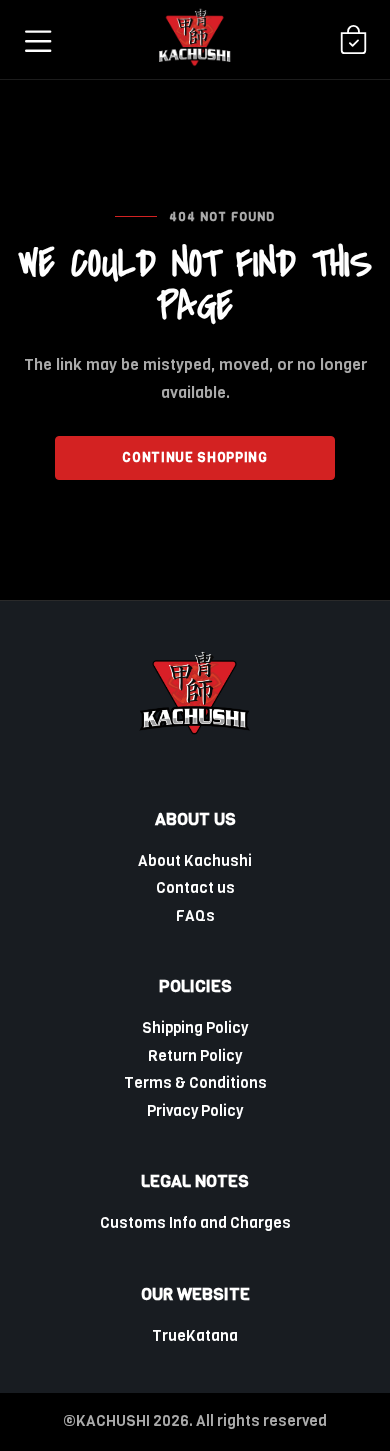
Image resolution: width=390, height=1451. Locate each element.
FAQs (195, 916)
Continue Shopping (194, 457)
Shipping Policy (195, 1028)
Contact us (195, 888)
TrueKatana (195, 1336)
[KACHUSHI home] (195, 39)
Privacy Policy (195, 1111)
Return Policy (195, 1056)
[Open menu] (37, 40)
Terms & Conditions (195, 1083)
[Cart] (353, 40)
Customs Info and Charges (195, 1223)
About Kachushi (195, 861)
